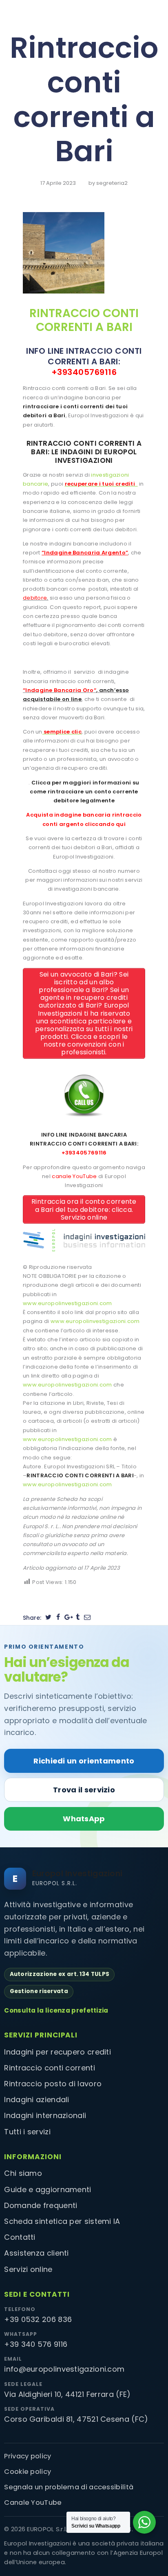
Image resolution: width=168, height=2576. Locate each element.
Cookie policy (28, 2472)
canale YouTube (74, 1176)
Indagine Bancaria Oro (59, 690)
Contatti (20, 2237)
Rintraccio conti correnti (50, 2068)
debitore (35, 598)
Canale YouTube (33, 2503)
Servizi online (28, 2269)
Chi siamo (23, 2173)
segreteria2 (112, 183)
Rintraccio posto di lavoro (53, 2084)
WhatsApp (84, 1819)
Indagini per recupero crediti (57, 2052)
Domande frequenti (41, 2205)
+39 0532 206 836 (38, 2319)
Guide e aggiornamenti (48, 2189)
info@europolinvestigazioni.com (64, 2369)
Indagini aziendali (36, 2100)
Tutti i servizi (27, 2132)
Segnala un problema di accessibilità (69, 2487)
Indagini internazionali (45, 2115)
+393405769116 (84, 372)
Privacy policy (28, 2456)
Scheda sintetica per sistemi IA (62, 2221)
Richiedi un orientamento (84, 1761)
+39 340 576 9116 (36, 2344)
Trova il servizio (84, 1790)
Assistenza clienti (36, 2253)
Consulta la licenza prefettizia (56, 2010)
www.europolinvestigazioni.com (67, 1303)
